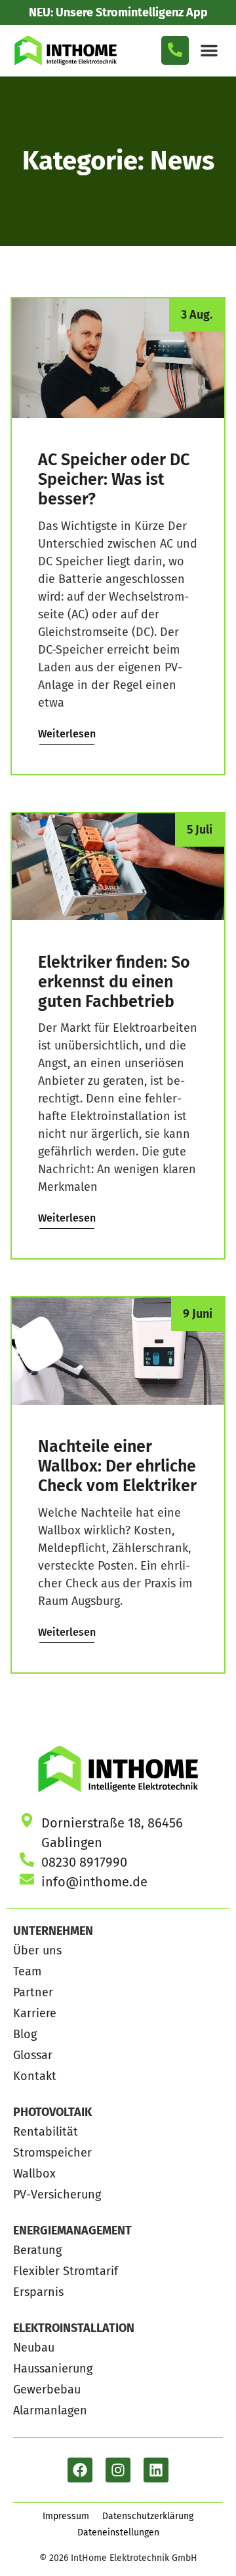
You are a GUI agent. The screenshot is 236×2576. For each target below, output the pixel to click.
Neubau (34, 2348)
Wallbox (34, 2174)
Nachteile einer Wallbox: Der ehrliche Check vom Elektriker (117, 1466)
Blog (25, 2034)
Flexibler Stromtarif (66, 2271)
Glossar (33, 2055)
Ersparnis (38, 2292)
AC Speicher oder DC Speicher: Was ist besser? (114, 480)
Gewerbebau (47, 2390)
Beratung (37, 2250)
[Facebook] (80, 2470)
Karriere (35, 2013)
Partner (33, 1992)
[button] (209, 50)
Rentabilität (46, 2132)
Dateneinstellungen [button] (118, 2532)
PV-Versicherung (57, 2195)
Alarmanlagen (50, 2410)
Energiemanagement (72, 2231)
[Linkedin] (156, 2470)
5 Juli (200, 830)
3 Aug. (197, 315)
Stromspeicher (52, 2153)
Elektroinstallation (74, 2328)
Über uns (37, 1950)
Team (27, 1971)
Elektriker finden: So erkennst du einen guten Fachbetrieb (114, 982)
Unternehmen (53, 1931)
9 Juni (198, 1314)
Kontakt (35, 2076)
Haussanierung (53, 2369)
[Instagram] (118, 2470)
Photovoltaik (52, 2112)
